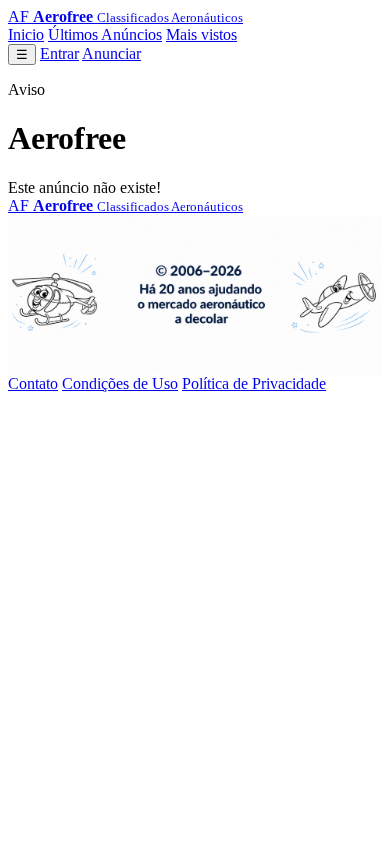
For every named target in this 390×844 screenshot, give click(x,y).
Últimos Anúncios (105, 34)
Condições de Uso (120, 383)
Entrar (59, 53)
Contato (33, 383)
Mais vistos (201, 34)
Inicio (26, 34)
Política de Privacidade (254, 383)
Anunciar (111, 53)
